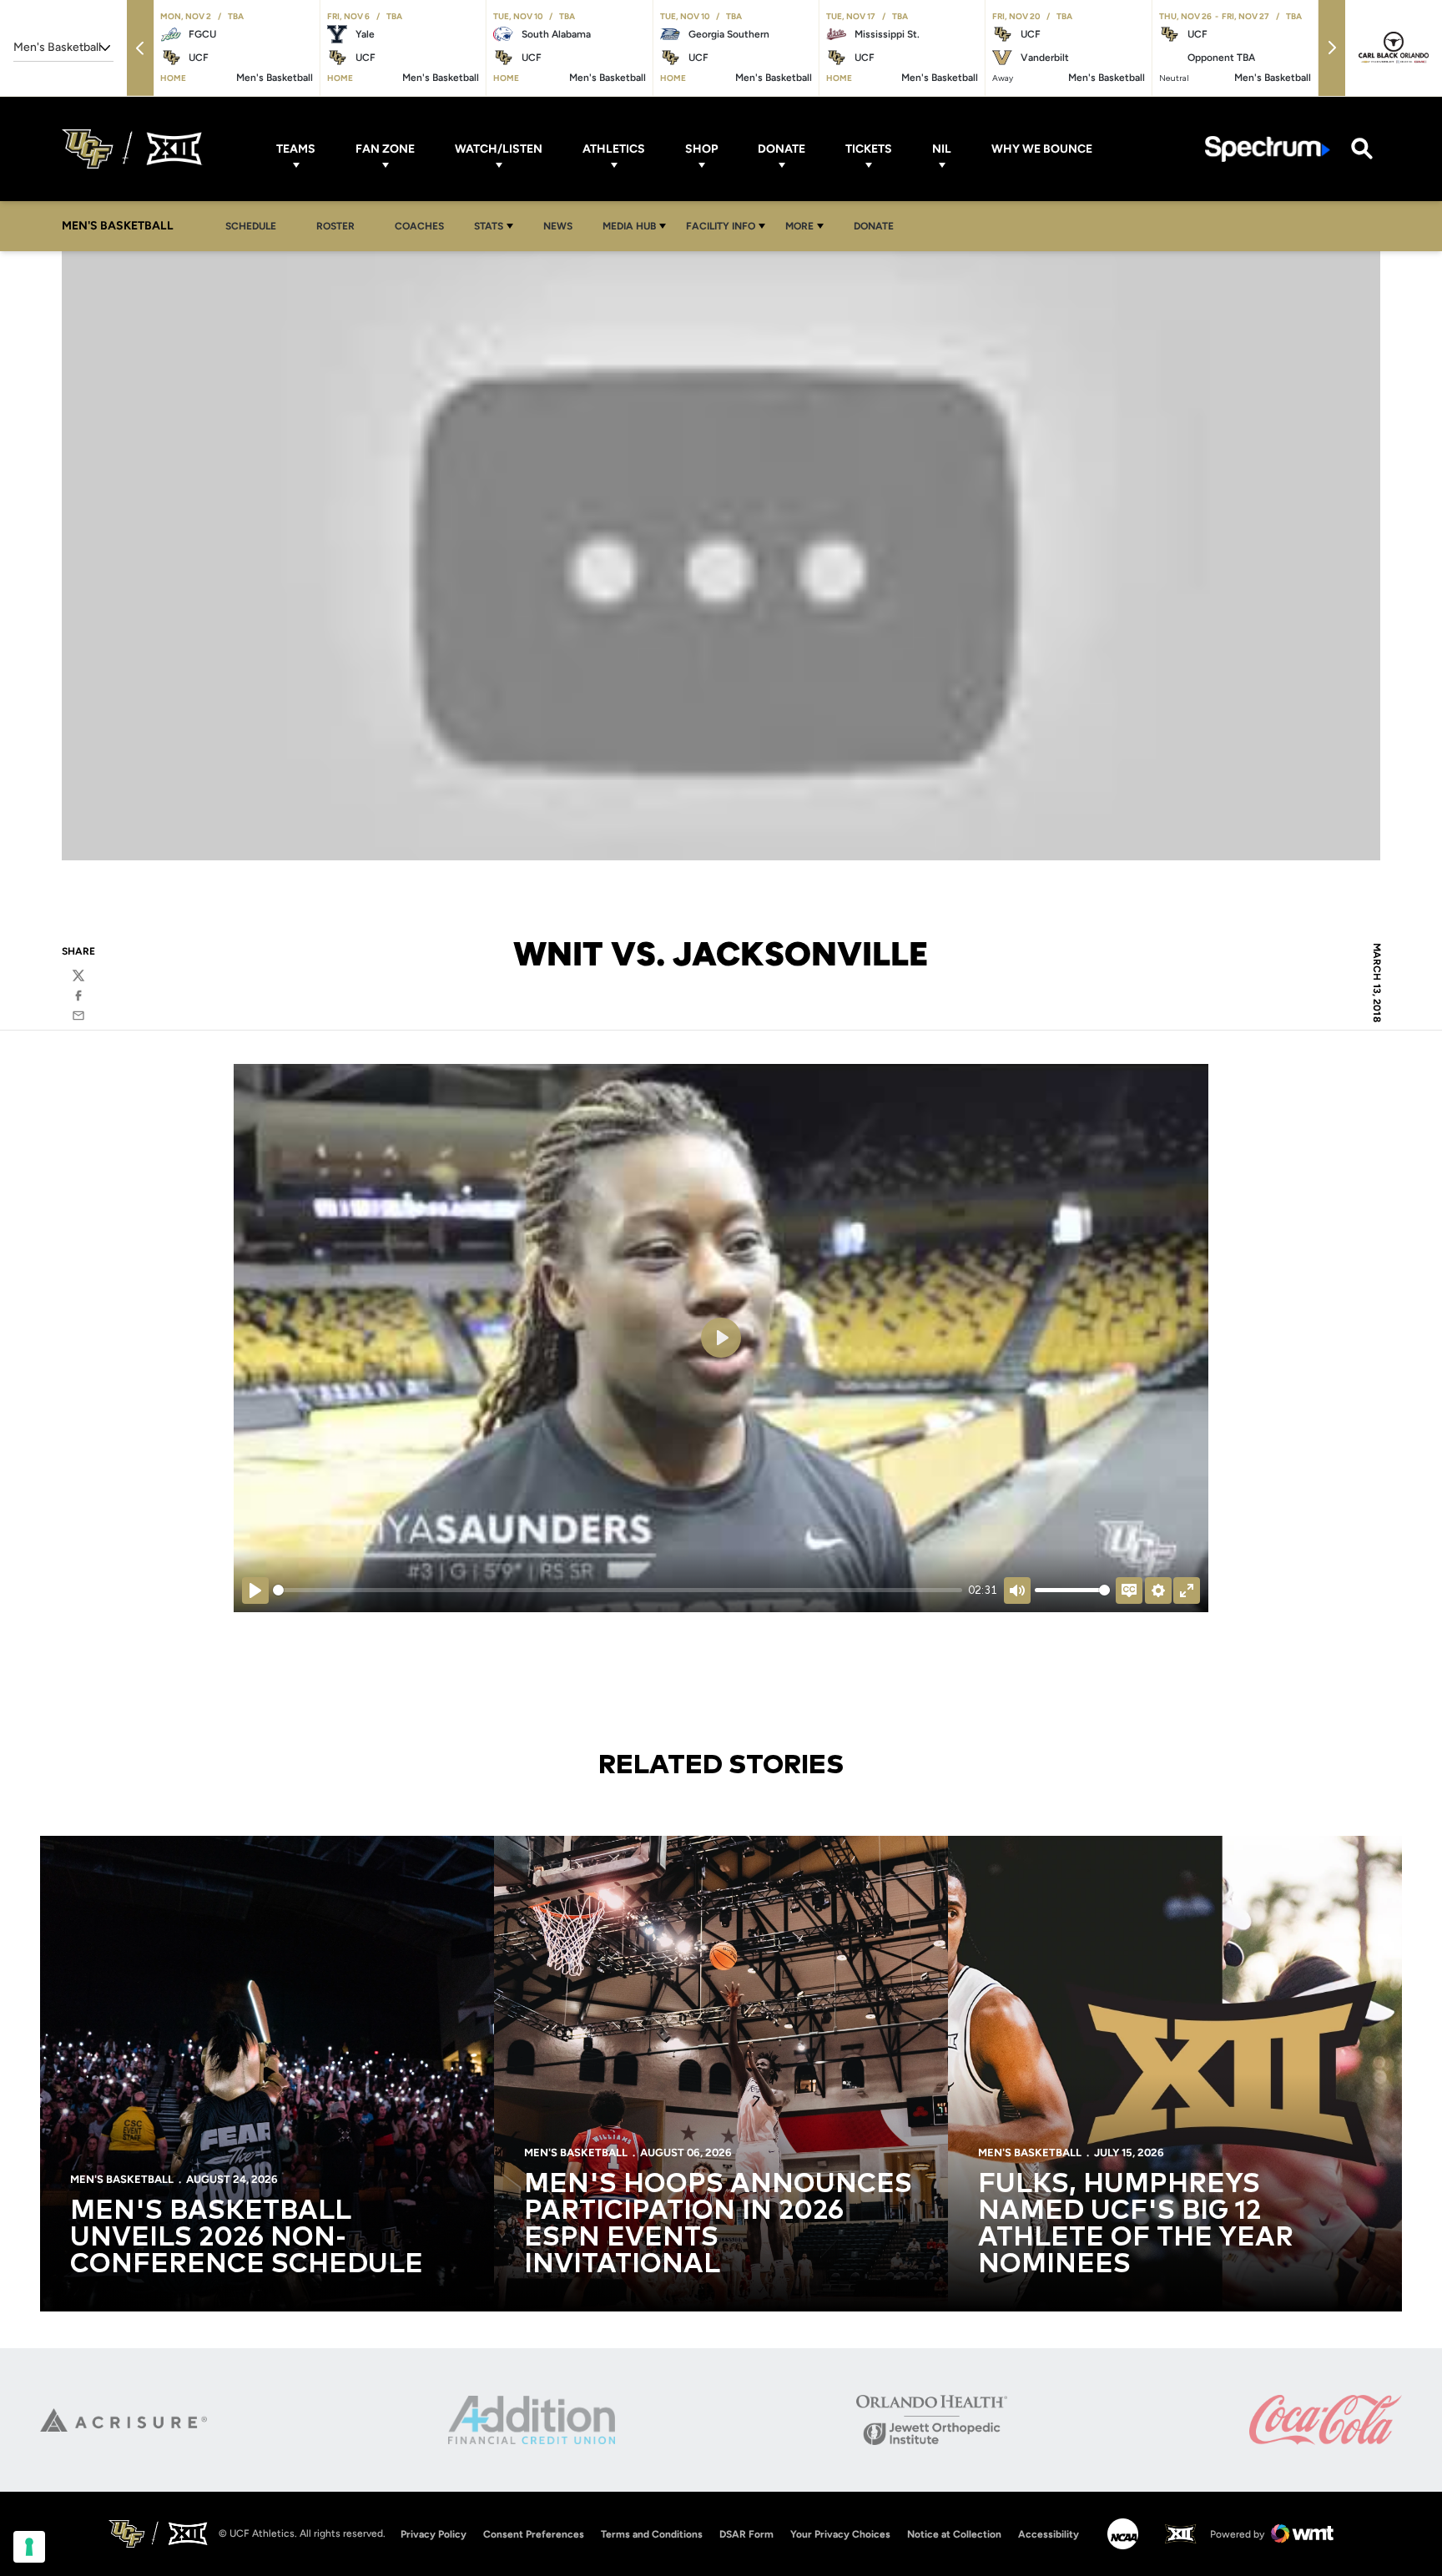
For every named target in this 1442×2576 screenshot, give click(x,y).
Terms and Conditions (652, 2534)
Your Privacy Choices (840, 2534)
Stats (489, 226)
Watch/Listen (499, 149)
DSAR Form (746, 2534)
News (558, 226)
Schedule (251, 226)
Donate (782, 149)
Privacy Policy (434, 2534)
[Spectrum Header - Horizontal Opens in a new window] (1268, 149)
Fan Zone (385, 149)
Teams (296, 149)
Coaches (419, 226)
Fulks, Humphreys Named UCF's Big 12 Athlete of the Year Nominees (1136, 2225)
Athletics (614, 149)
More (799, 226)
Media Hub (629, 226)
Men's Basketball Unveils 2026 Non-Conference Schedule (247, 2238)
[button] (140, 48)
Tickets (869, 149)
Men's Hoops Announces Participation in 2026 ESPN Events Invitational (718, 2225)
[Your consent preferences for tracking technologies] (29, 2547)
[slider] (618, 1590)
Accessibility (1049, 2534)
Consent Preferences (534, 2534)
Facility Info (721, 226)
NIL (942, 149)
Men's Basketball (122, 2179)
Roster (335, 226)
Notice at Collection (954, 2534)
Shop (701, 149)
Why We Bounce (1042, 149)
